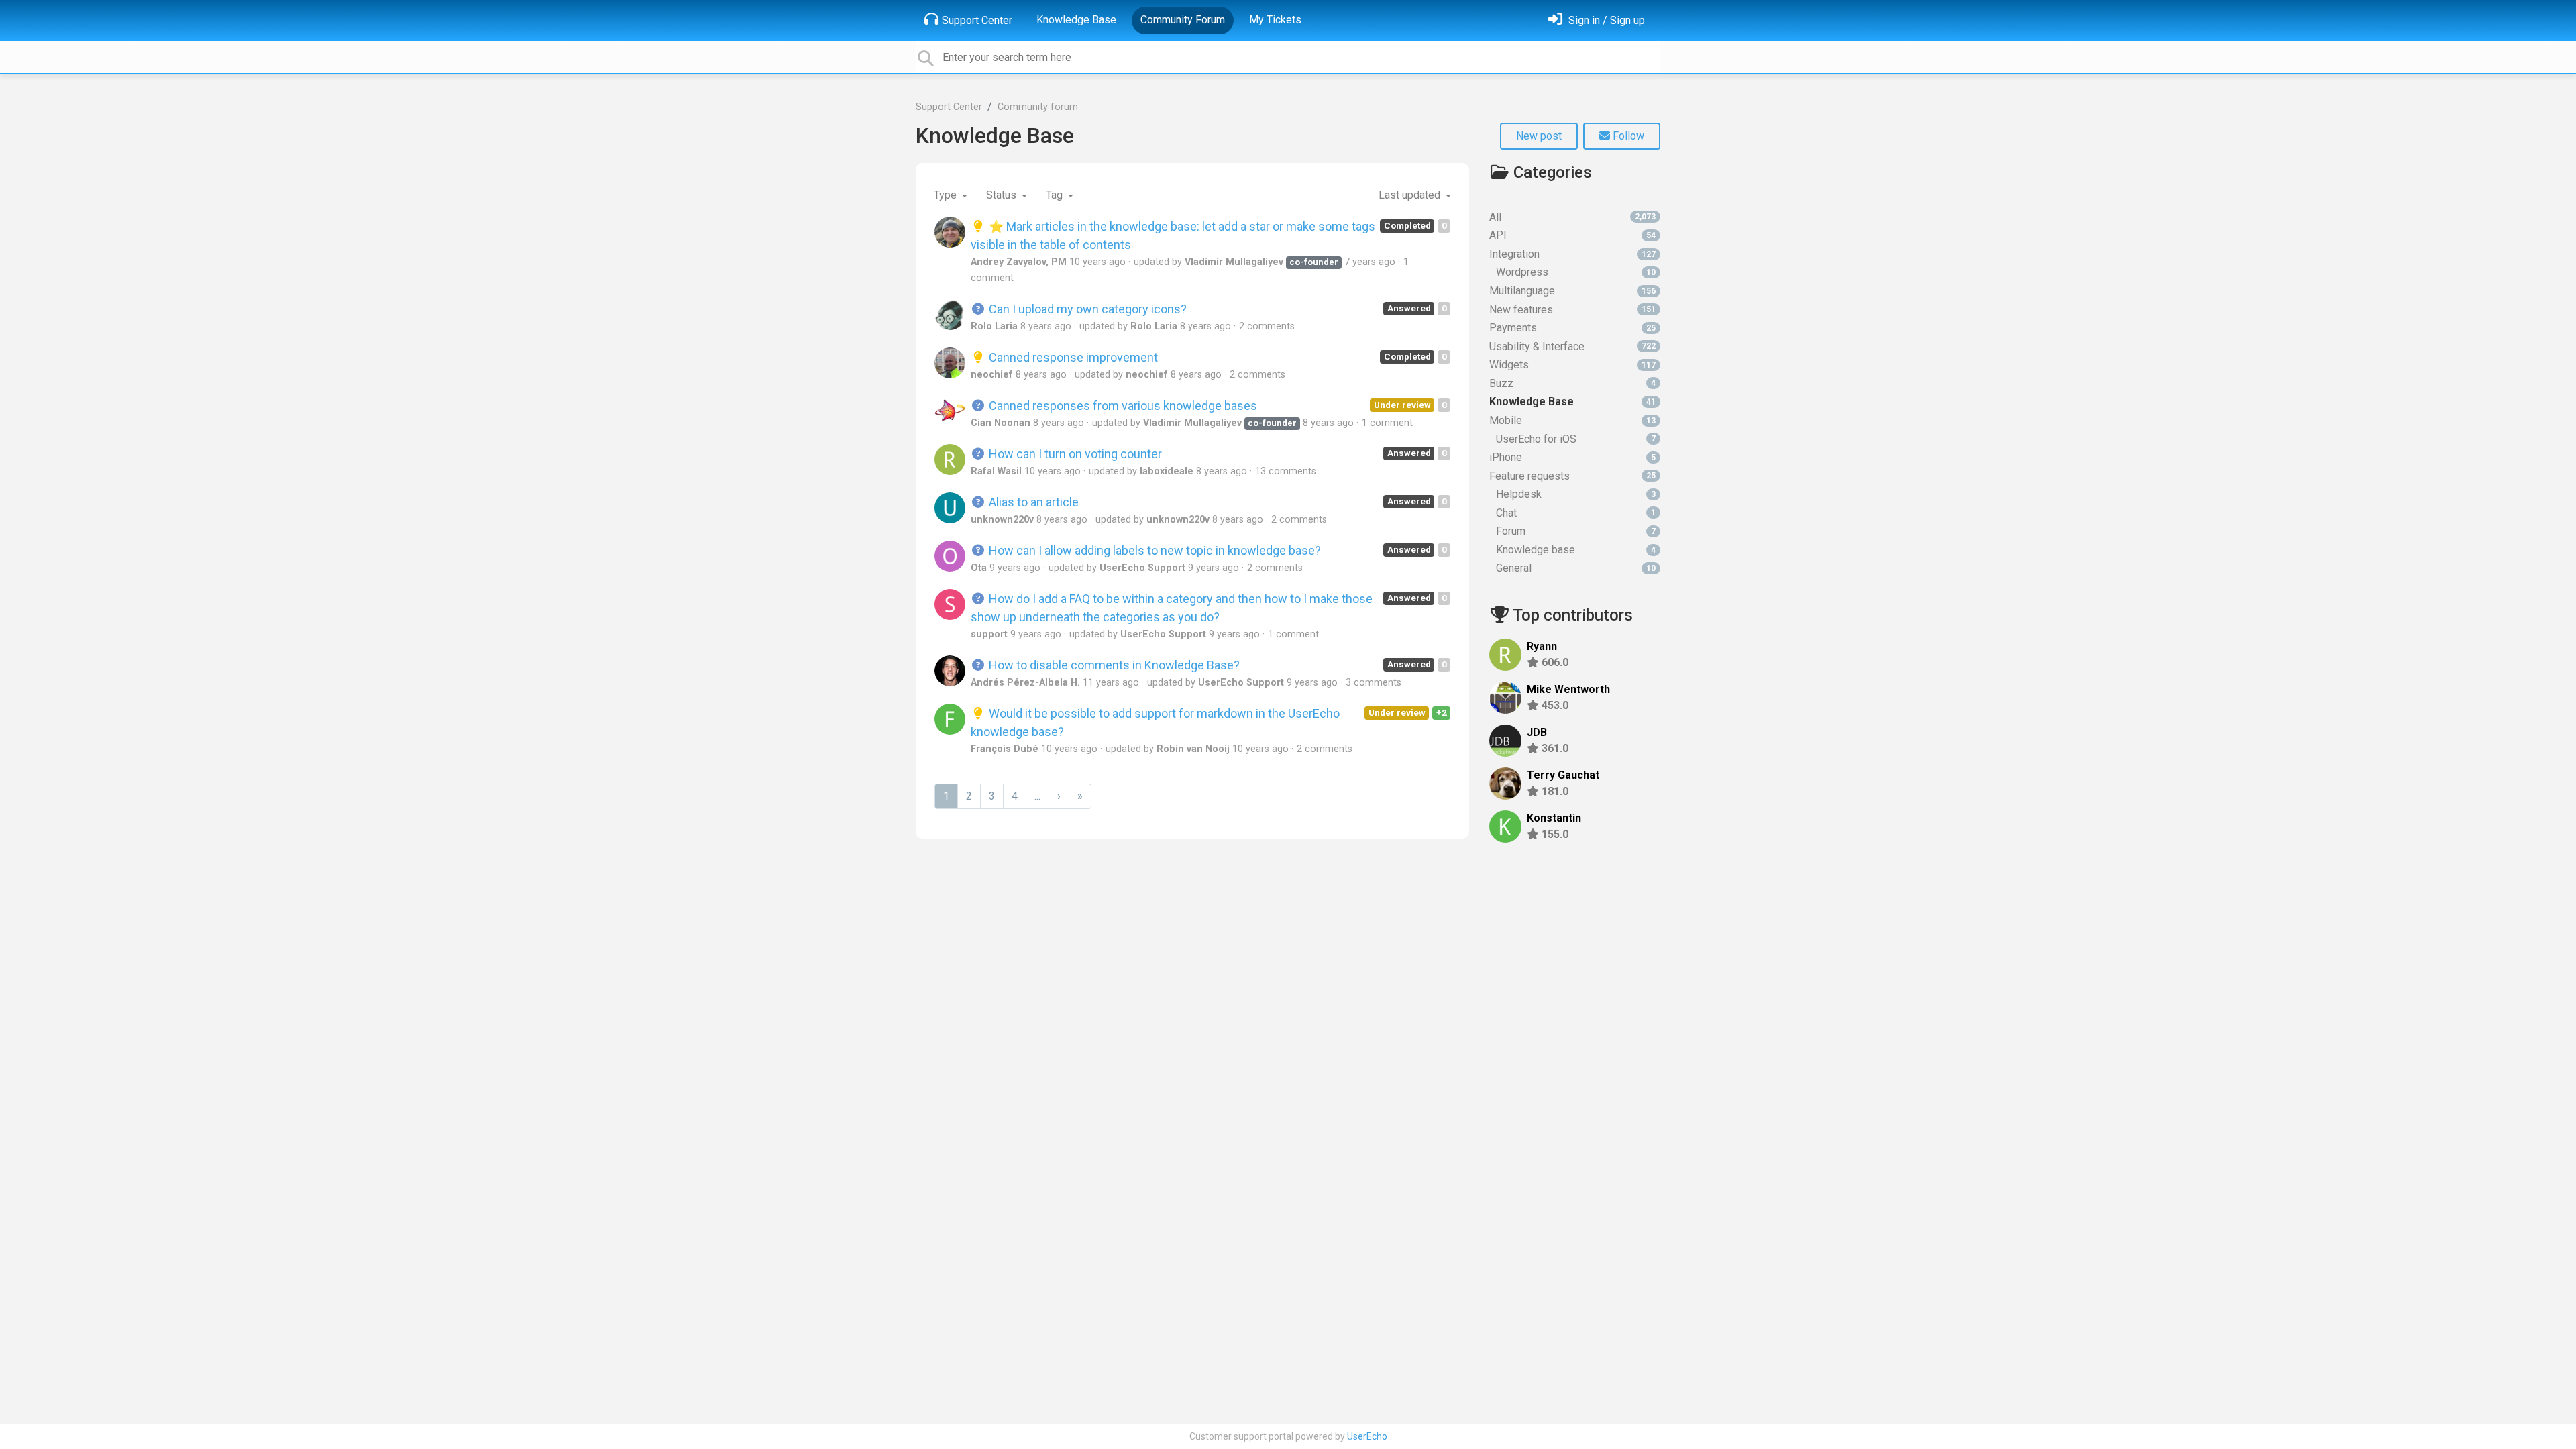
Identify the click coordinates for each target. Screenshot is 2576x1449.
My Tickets (1275, 20)
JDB (1537, 732)
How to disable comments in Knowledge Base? (1113, 665)
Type (947, 195)
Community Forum (1183, 20)
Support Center (977, 20)
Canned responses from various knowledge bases (1122, 406)
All (1572, 217)
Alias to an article (1032, 502)
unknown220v (1002, 520)
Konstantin (1554, 818)
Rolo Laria (994, 326)
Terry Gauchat (1563, 775)
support (989, 634)
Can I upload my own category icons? (1086, 309)
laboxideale (1167, 471)
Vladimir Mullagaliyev (1234, 262)
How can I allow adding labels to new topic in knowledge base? (1153, 550)
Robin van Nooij (1193, 749)
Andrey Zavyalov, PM (1019, 262)
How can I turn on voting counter (1074, 454)
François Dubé (1005, 749)
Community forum (1038, 107)
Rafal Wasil (996, 471)
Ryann (1542, 646)
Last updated (1411, 195)
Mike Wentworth (1568, 689)
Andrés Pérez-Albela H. (1025, 683)
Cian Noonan (1001, 423)
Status (1003, 195)
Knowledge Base (1076, 20)
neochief (992, 375)
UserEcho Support (1142, 568)
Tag (1056, 195)
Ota (979, 568)
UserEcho (1367, 1436)
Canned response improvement (1072, 357)
